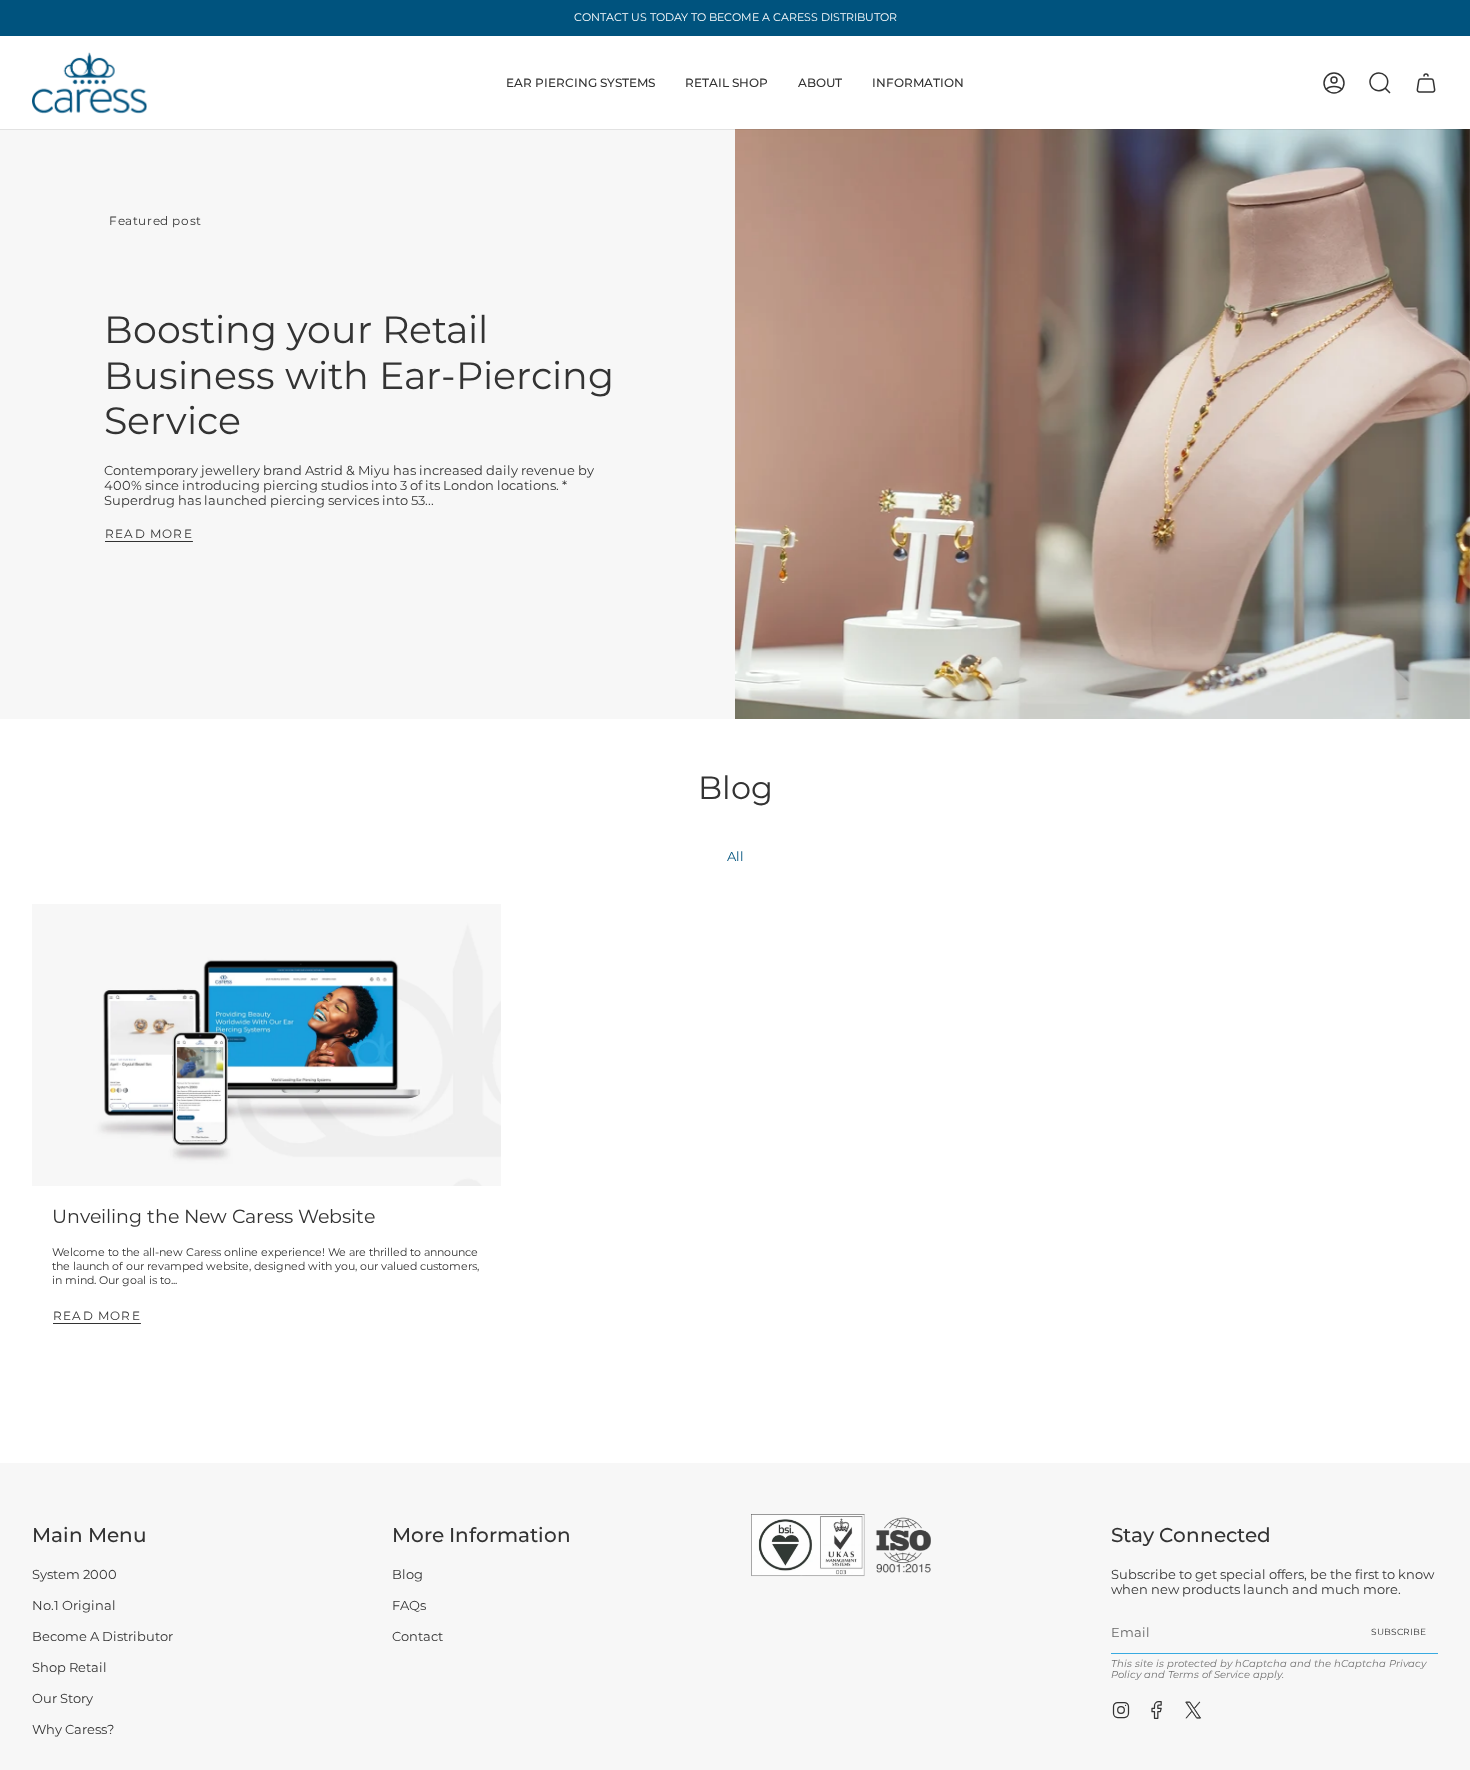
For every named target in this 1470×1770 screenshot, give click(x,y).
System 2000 (74, 1574)
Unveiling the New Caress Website (213, 1216)
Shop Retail (69, 1667)
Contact (417, 1636)
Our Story (62, 1698)
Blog (407, 1574)
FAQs (409, 1605)
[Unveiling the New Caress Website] (266, 1044)
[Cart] (1426, 83)
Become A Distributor (102, 1636)
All (735, 856)
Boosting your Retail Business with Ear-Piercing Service (359, 375)
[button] (580, 82)
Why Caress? (73, 1729)
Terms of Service (1209, 1674)
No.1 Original (74, 1605)
